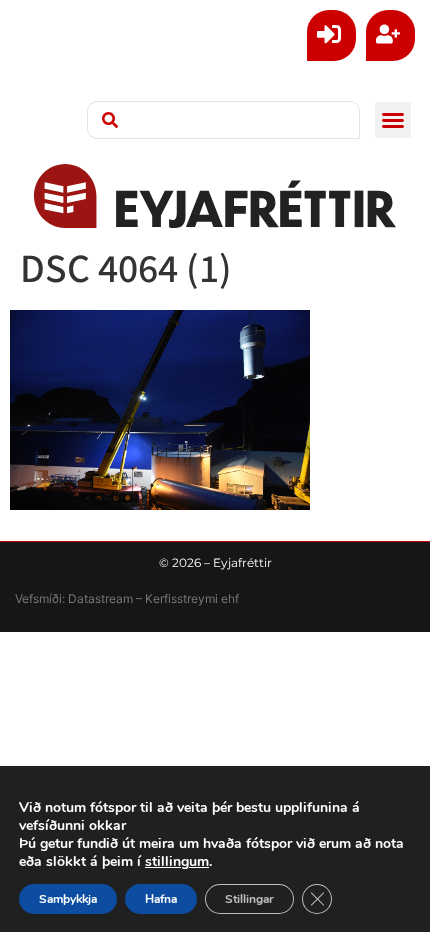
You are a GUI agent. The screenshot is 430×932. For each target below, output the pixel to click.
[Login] (331, 35)
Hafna (161, 899)
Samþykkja (68, 899)
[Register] (390, 35)
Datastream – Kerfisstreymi (141, 598)
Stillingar (249, 899)
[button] (393, 120)
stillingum (177, 862)
